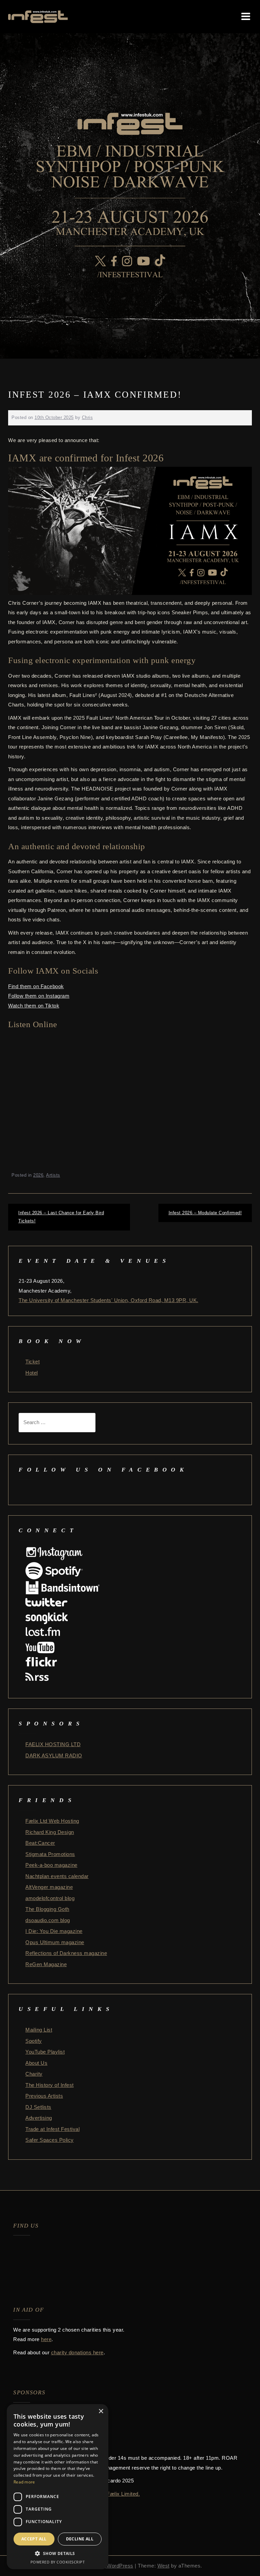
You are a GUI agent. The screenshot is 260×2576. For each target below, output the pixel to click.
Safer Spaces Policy (50, 2140)
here (46, 2339)
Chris (88, 417)
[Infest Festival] (38, 16)
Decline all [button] (80, 2539)
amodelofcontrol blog (50, 1898)
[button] (58, 2554)
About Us (36, 2063)
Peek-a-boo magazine (51, 1865)
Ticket (32, 1362)
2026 (38, 1175)
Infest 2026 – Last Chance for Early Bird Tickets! (61, 1217)
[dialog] (58, 2487)
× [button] (101, 2411)
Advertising (39, 2118)
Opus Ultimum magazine (55, 1942)
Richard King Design (50, 1832)
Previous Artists (44, 2096)
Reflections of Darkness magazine (66, 1953)
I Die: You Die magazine (54, 1931)
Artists (53, 1175)
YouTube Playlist (45, 2052)
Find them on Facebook (36, 986)
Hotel (32, 1373)
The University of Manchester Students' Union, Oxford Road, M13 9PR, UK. (109, 1300)
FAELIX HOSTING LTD (53, 1744)
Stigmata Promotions (50, 1854)
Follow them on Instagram (39, 996)
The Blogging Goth (47, 1909)
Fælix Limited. (123, 2494)
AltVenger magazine (49, 1887)
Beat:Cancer (40, 1843)
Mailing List (39, 2030)
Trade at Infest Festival (52, 2129)
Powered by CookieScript (58, 2562)
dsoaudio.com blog (48, 1920)
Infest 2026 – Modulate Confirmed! (205, 1213)
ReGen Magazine (46, 1964)
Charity (34, 2074)
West (164, 2566)
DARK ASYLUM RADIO (54, 1755)
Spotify (34, 2041)
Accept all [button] (34, 2539)
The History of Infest (50, 2085)
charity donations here (77, 2352)
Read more (24, 2482)
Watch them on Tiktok (34, 1006)
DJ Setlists (38, 2107)
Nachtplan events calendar (57, 1876)
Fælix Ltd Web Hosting (52, 1821)
